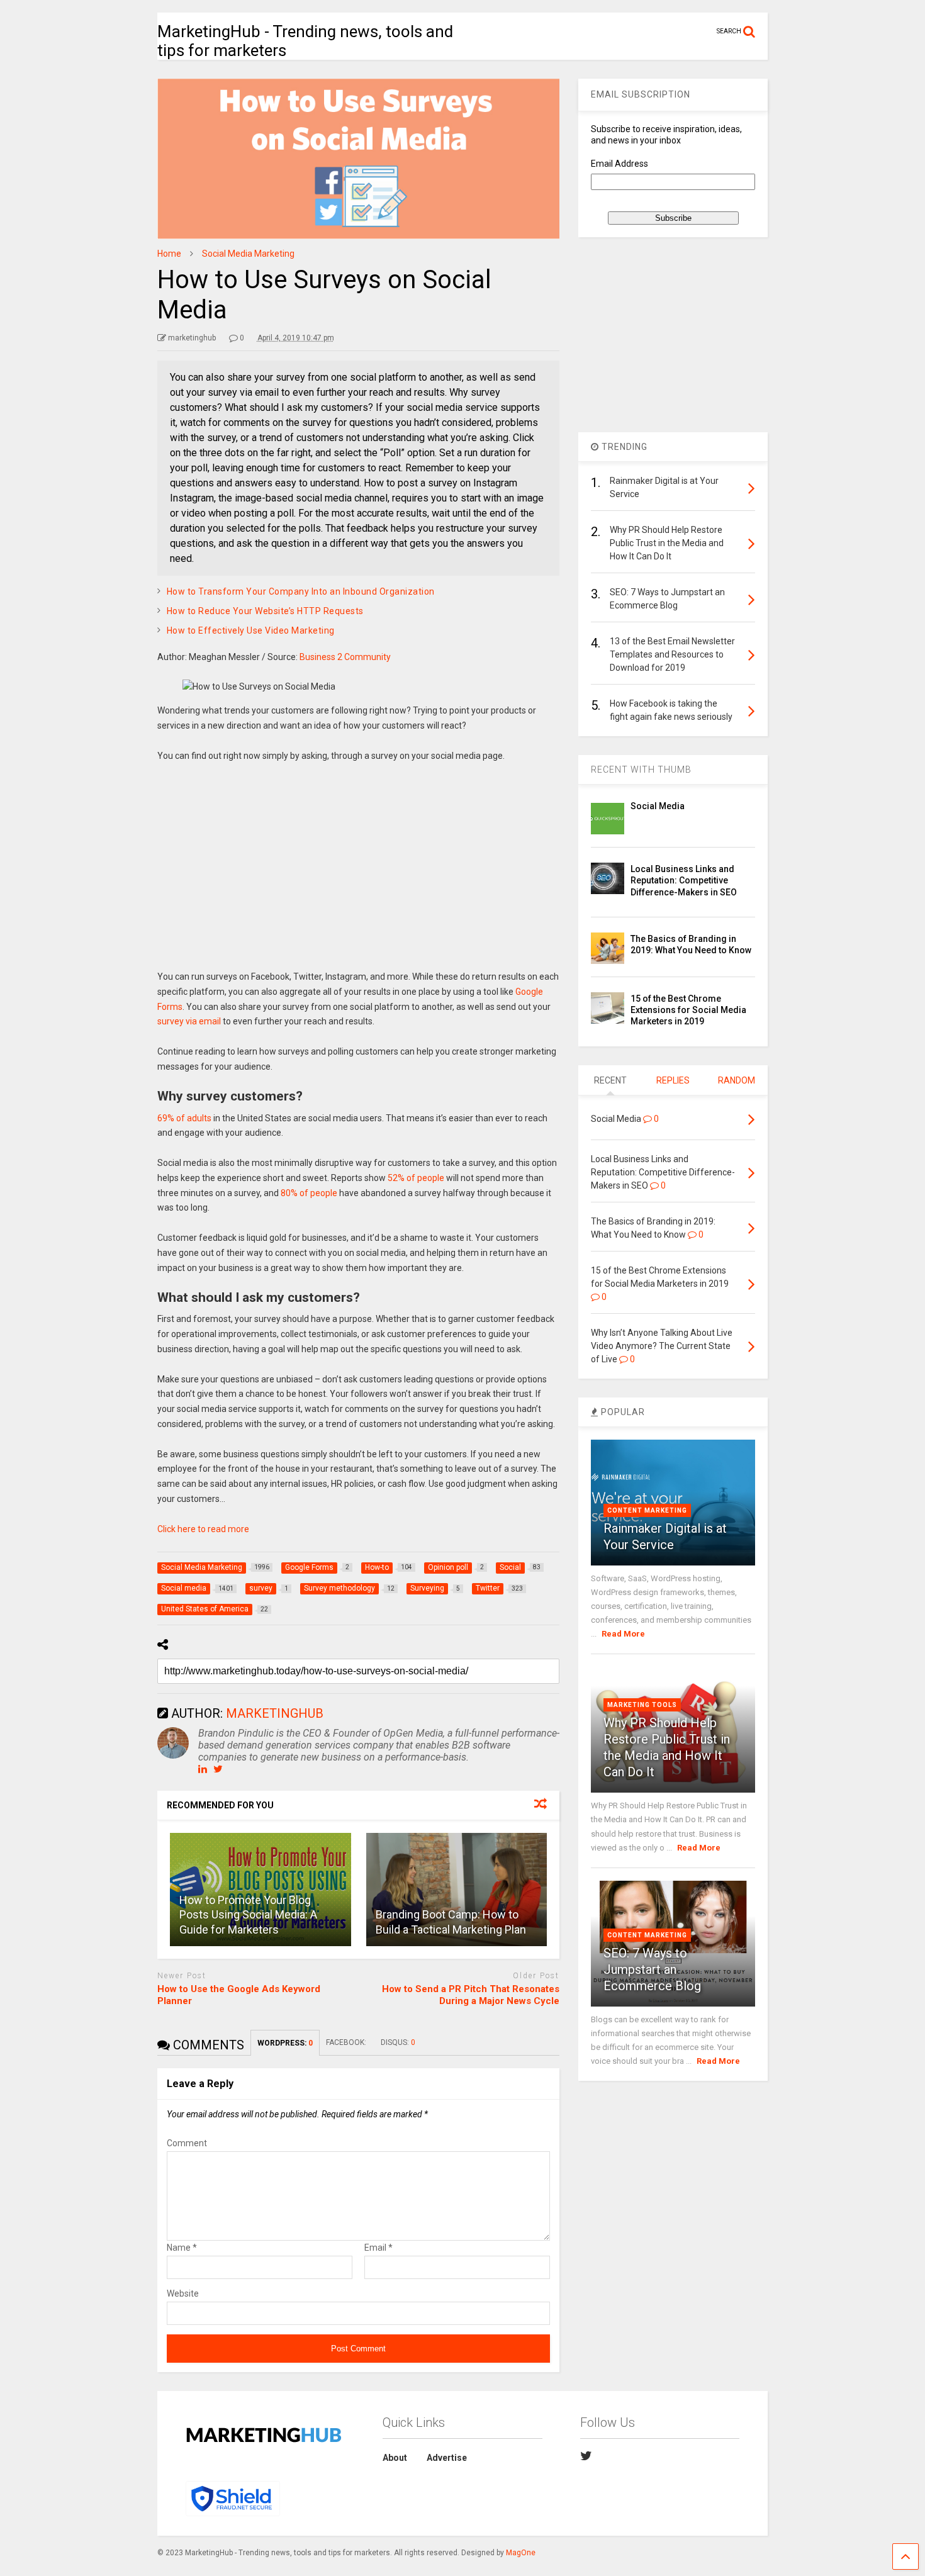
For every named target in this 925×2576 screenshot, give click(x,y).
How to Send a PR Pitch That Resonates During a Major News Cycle (471, 1995)
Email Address (619, 164)
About (395, 2458)
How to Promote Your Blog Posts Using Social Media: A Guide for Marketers (248, 1915)
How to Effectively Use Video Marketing (251, 630)
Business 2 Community (345, 657)
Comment (187, 2143)
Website (183, 2293)
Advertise (447, 2458)
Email (378, 2248)
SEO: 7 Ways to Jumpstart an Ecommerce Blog (652, 1969)
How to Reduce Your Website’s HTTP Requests (265, 611)
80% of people (309, 1193)
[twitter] (586, 2456)
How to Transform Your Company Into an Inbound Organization (301, 591)
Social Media (658, 806)
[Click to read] (457, 1890)
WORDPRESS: (285, 2043)
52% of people (416, 1178)
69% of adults (184, 1118)
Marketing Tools (642, 1705)
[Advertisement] (359, 875)
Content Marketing (647, 1510)
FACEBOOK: (347, 2042)
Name (182, 2248)
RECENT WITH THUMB (641, 770)
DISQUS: (398, 2042)
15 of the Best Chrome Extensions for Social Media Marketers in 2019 (688, 1010)
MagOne (521, 2553)
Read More (623, 1634)
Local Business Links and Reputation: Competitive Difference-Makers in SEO (684, 880)
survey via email (189, 1021)
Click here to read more (203, 1529)
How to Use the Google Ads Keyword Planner (239, 1995)
